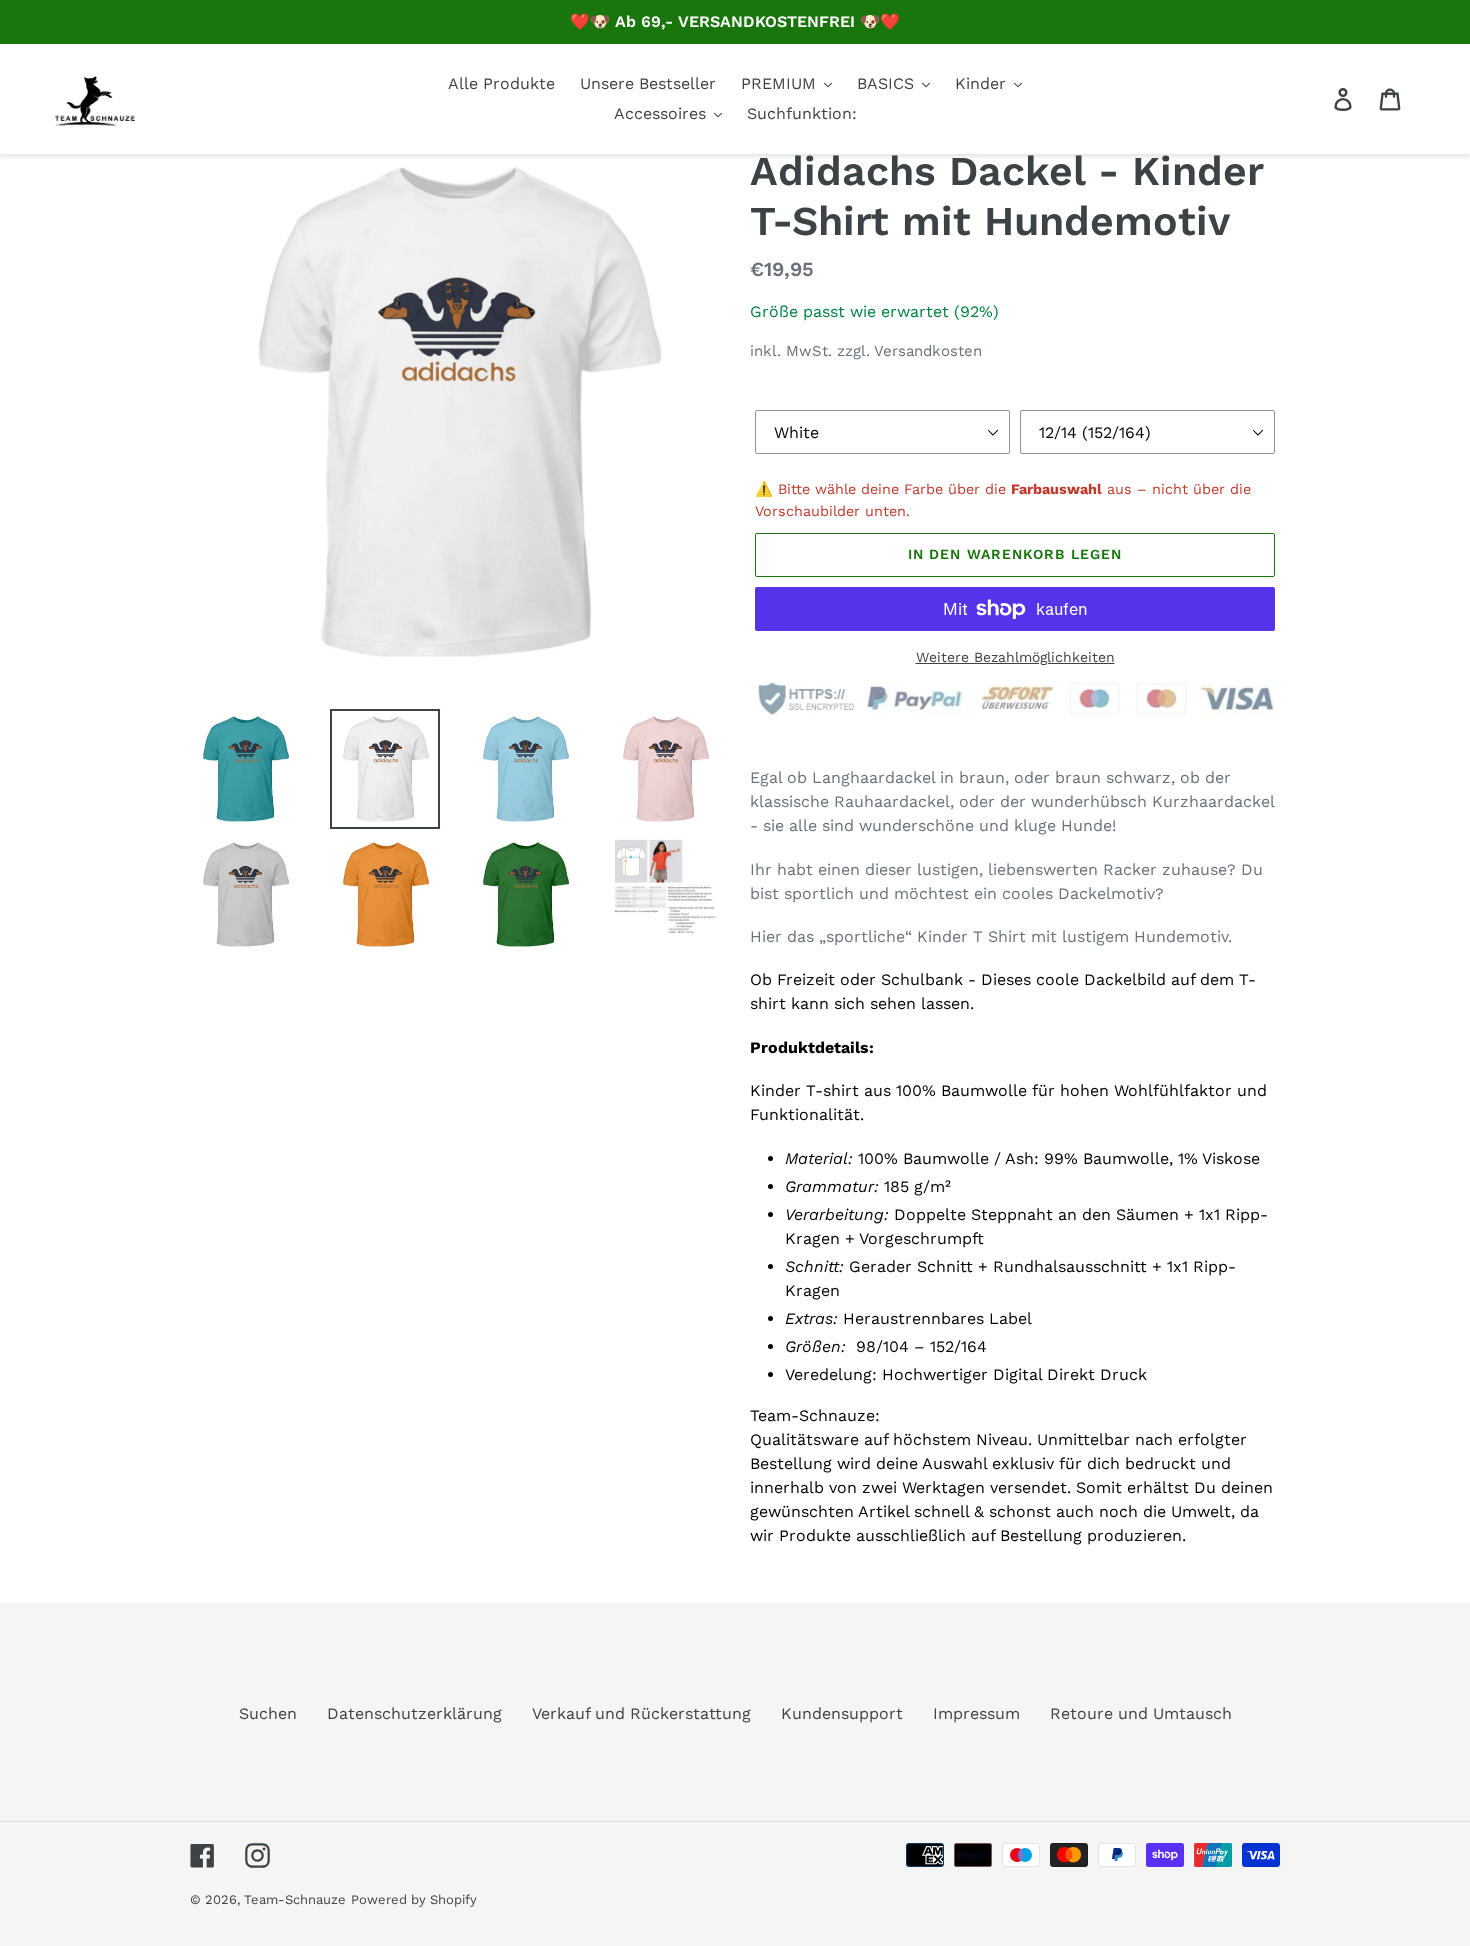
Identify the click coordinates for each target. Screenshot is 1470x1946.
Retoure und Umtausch (1141, 1713)
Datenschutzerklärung (414, 1713)
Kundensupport (842, 1713)
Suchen (268, 1713)
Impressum (976, 1713)
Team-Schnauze (295, 1899)
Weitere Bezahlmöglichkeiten (1015, 657)
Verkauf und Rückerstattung (641, 1713)
